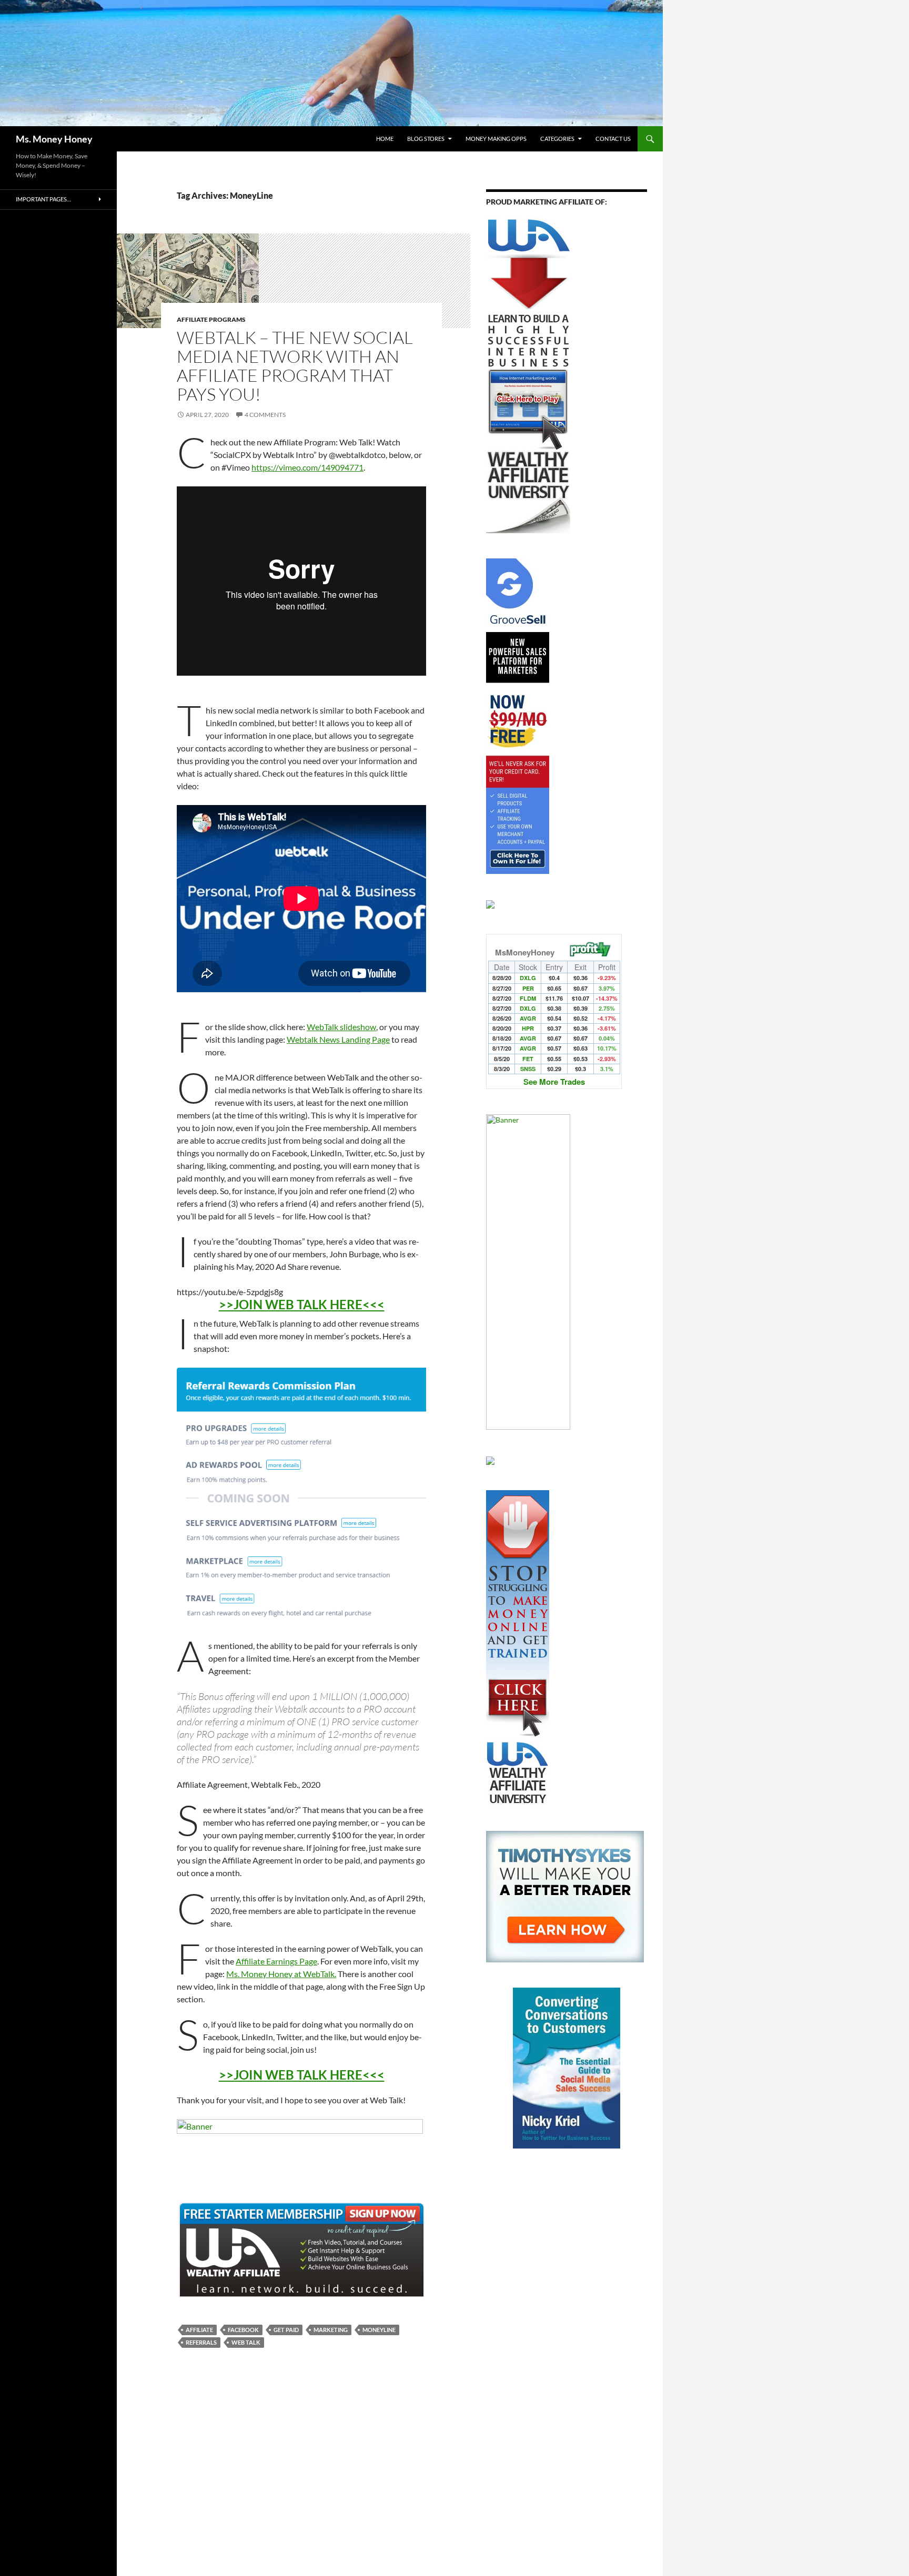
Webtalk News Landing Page (338, 1039)
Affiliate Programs (211, 319)
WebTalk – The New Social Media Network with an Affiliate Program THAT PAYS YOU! (295, 366)
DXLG (528, 978)
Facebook (243, 2330)
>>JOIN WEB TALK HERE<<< (302, 1304)
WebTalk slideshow (341, 1027)
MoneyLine (379, 2330)
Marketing (331, 2330)
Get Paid (286, 2330)
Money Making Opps (496, 139)
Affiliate (199, 2330)
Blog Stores (426, 139)
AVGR (528, 1018)
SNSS (528, 1069)
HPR (528, 1028)
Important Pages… (43, 199)
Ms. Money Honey (54, 139)
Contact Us (613, 139)
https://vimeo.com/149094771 (307, 467)
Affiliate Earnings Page (276, 1961)
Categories (557, 139)
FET (528, 1059)
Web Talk (246, 2342)
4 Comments (265, 415)
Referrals (201, 2342)
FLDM (528, 998)
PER (528, 988)
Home (385, 139)
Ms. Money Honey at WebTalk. (281, 1974)
